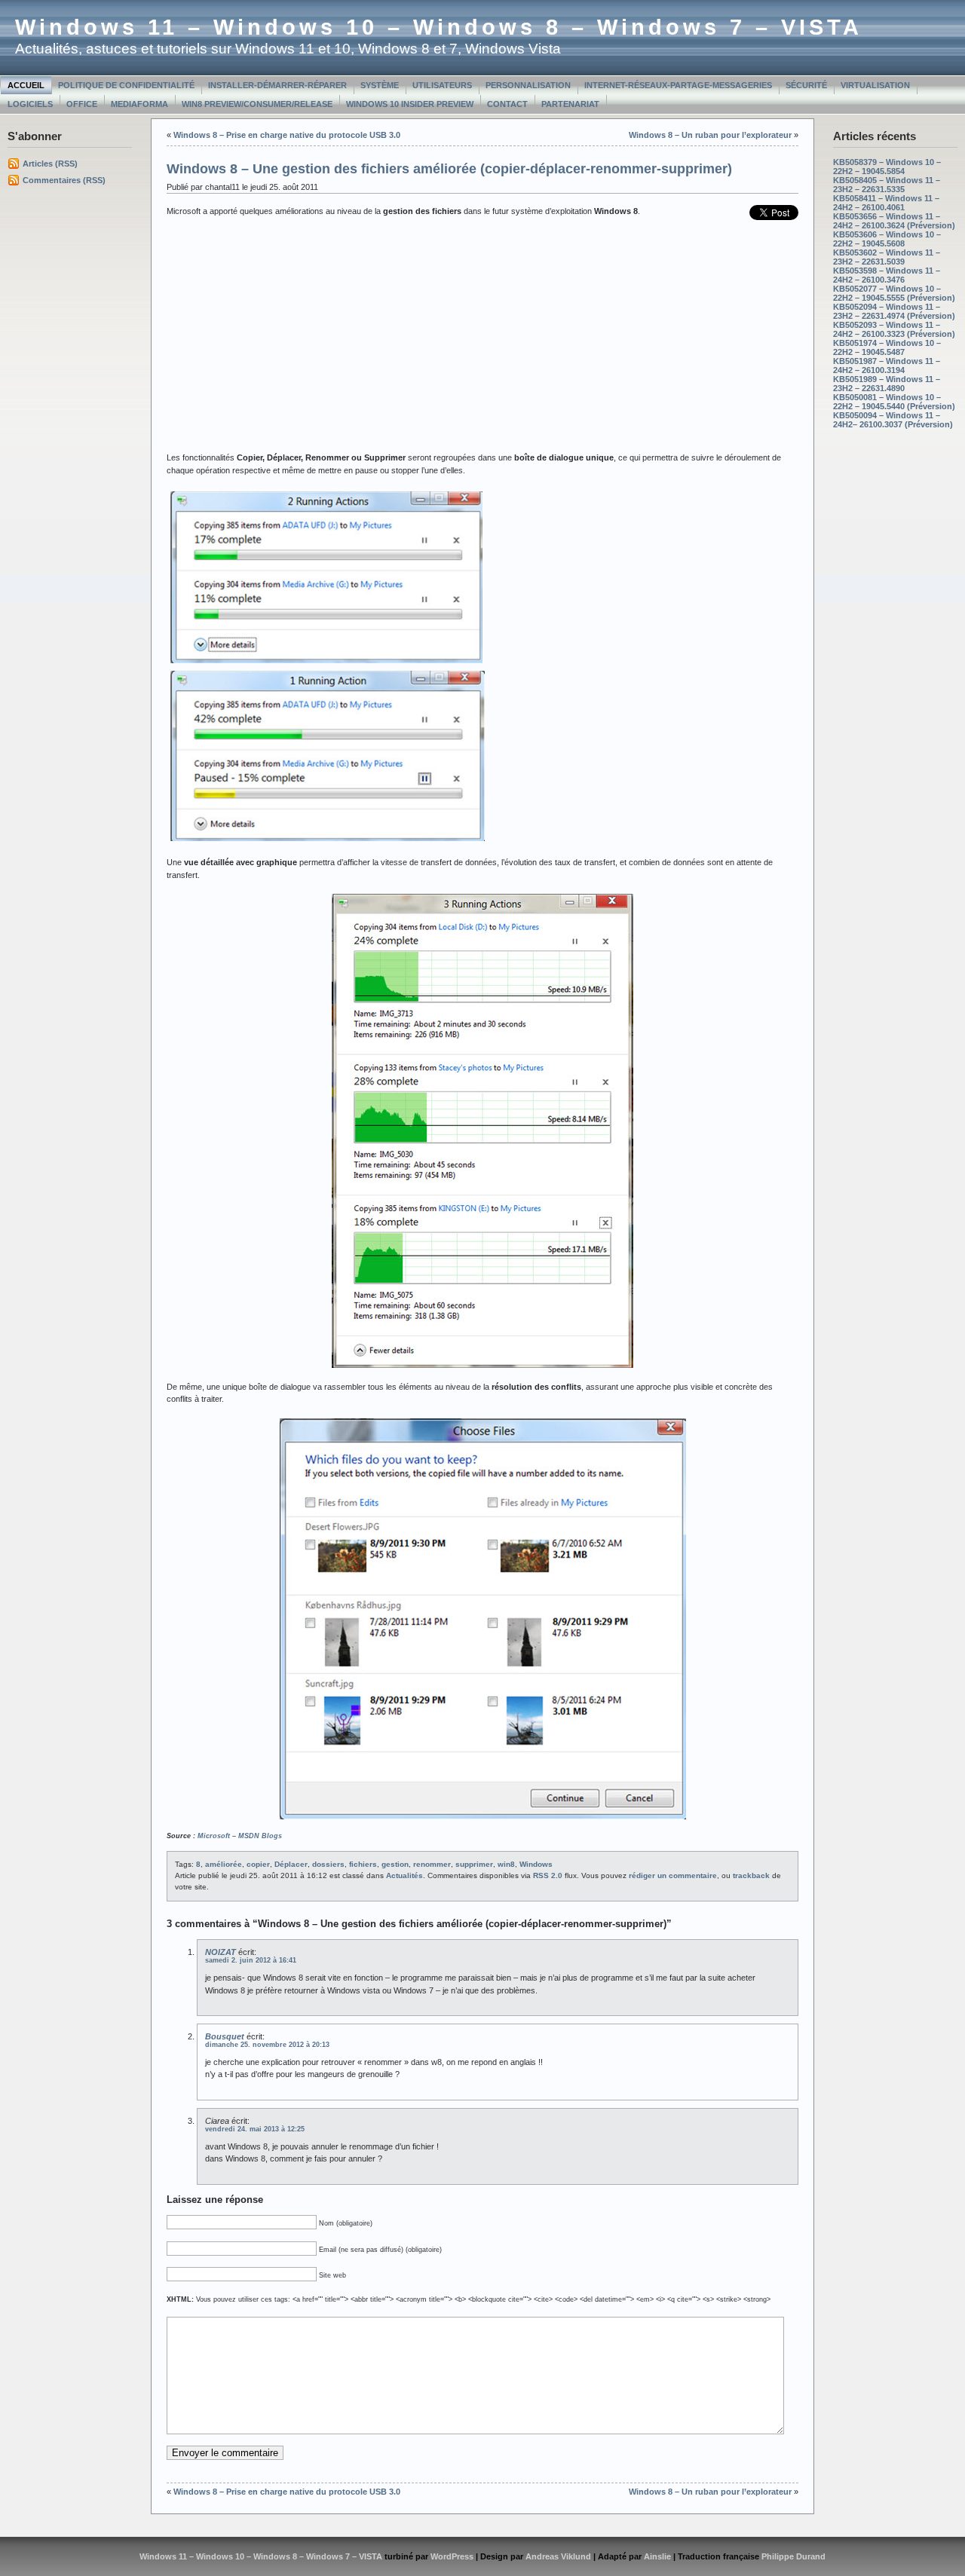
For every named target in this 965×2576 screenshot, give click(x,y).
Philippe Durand (793, 2556)
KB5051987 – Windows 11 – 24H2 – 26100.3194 (887, 366)
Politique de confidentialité (126, 85)
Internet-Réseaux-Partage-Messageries (678, 85)
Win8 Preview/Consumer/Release (257, 104)
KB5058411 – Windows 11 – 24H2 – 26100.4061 (886, 203)
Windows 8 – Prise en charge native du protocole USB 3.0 (287, 135)
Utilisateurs (442, 85)
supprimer (474, 1864)
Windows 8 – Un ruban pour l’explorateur (710, 135)
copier (258, 1864)
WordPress (452, 2556)
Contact (507, 104)
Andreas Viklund (558, 2556)
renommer (432, 1864)
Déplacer (291, 1864)
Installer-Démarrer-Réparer (277, 85)
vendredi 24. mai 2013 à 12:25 (255, 2129)
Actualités (404, 1875)
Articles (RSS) (50, 164)
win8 (506, 1864)
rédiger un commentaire (673, 1875)
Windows (536, 1864)
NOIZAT (221, 1952)
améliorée (224, 1864)
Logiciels (30, 104)
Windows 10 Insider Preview (410, 104)
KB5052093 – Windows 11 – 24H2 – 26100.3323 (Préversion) (894, 329)
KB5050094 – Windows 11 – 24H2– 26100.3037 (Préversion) (893, 420)
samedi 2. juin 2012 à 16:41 (251, 1960)
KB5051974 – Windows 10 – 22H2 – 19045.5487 (887, 347)
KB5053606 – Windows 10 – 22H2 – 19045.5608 (887, 239)
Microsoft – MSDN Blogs (240, 1836)
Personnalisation (528, 85)
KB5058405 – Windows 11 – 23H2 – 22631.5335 (887, 185)
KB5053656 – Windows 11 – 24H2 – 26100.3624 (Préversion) (894, 221)
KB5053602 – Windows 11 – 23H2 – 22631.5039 (887, 257)
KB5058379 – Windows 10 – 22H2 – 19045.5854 (887, 167)
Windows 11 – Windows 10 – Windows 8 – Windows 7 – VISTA (439, 27)
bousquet (225, 2036)
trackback (751, 1875)
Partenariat (570, 104)
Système (380, 85)
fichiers (363, 1864)
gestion (395, 1864)
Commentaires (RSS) (64, 180)
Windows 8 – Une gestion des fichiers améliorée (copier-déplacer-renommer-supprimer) (449, 169)
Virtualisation (875, 85)
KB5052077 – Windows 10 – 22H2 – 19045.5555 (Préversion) (894, 293)
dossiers (328, 1864)
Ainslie (657, 2556)
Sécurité (806, 85)
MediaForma (139, 104)
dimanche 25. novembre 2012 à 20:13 (267, 2045)
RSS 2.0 (548, 1875)
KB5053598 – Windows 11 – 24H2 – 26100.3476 (887, 275)
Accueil (26, 85)
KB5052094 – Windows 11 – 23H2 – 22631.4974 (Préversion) (894, 311)
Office (82, 104)
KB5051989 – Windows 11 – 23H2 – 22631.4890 (887, 384)
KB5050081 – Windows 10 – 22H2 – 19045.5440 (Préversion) (894, 402)
